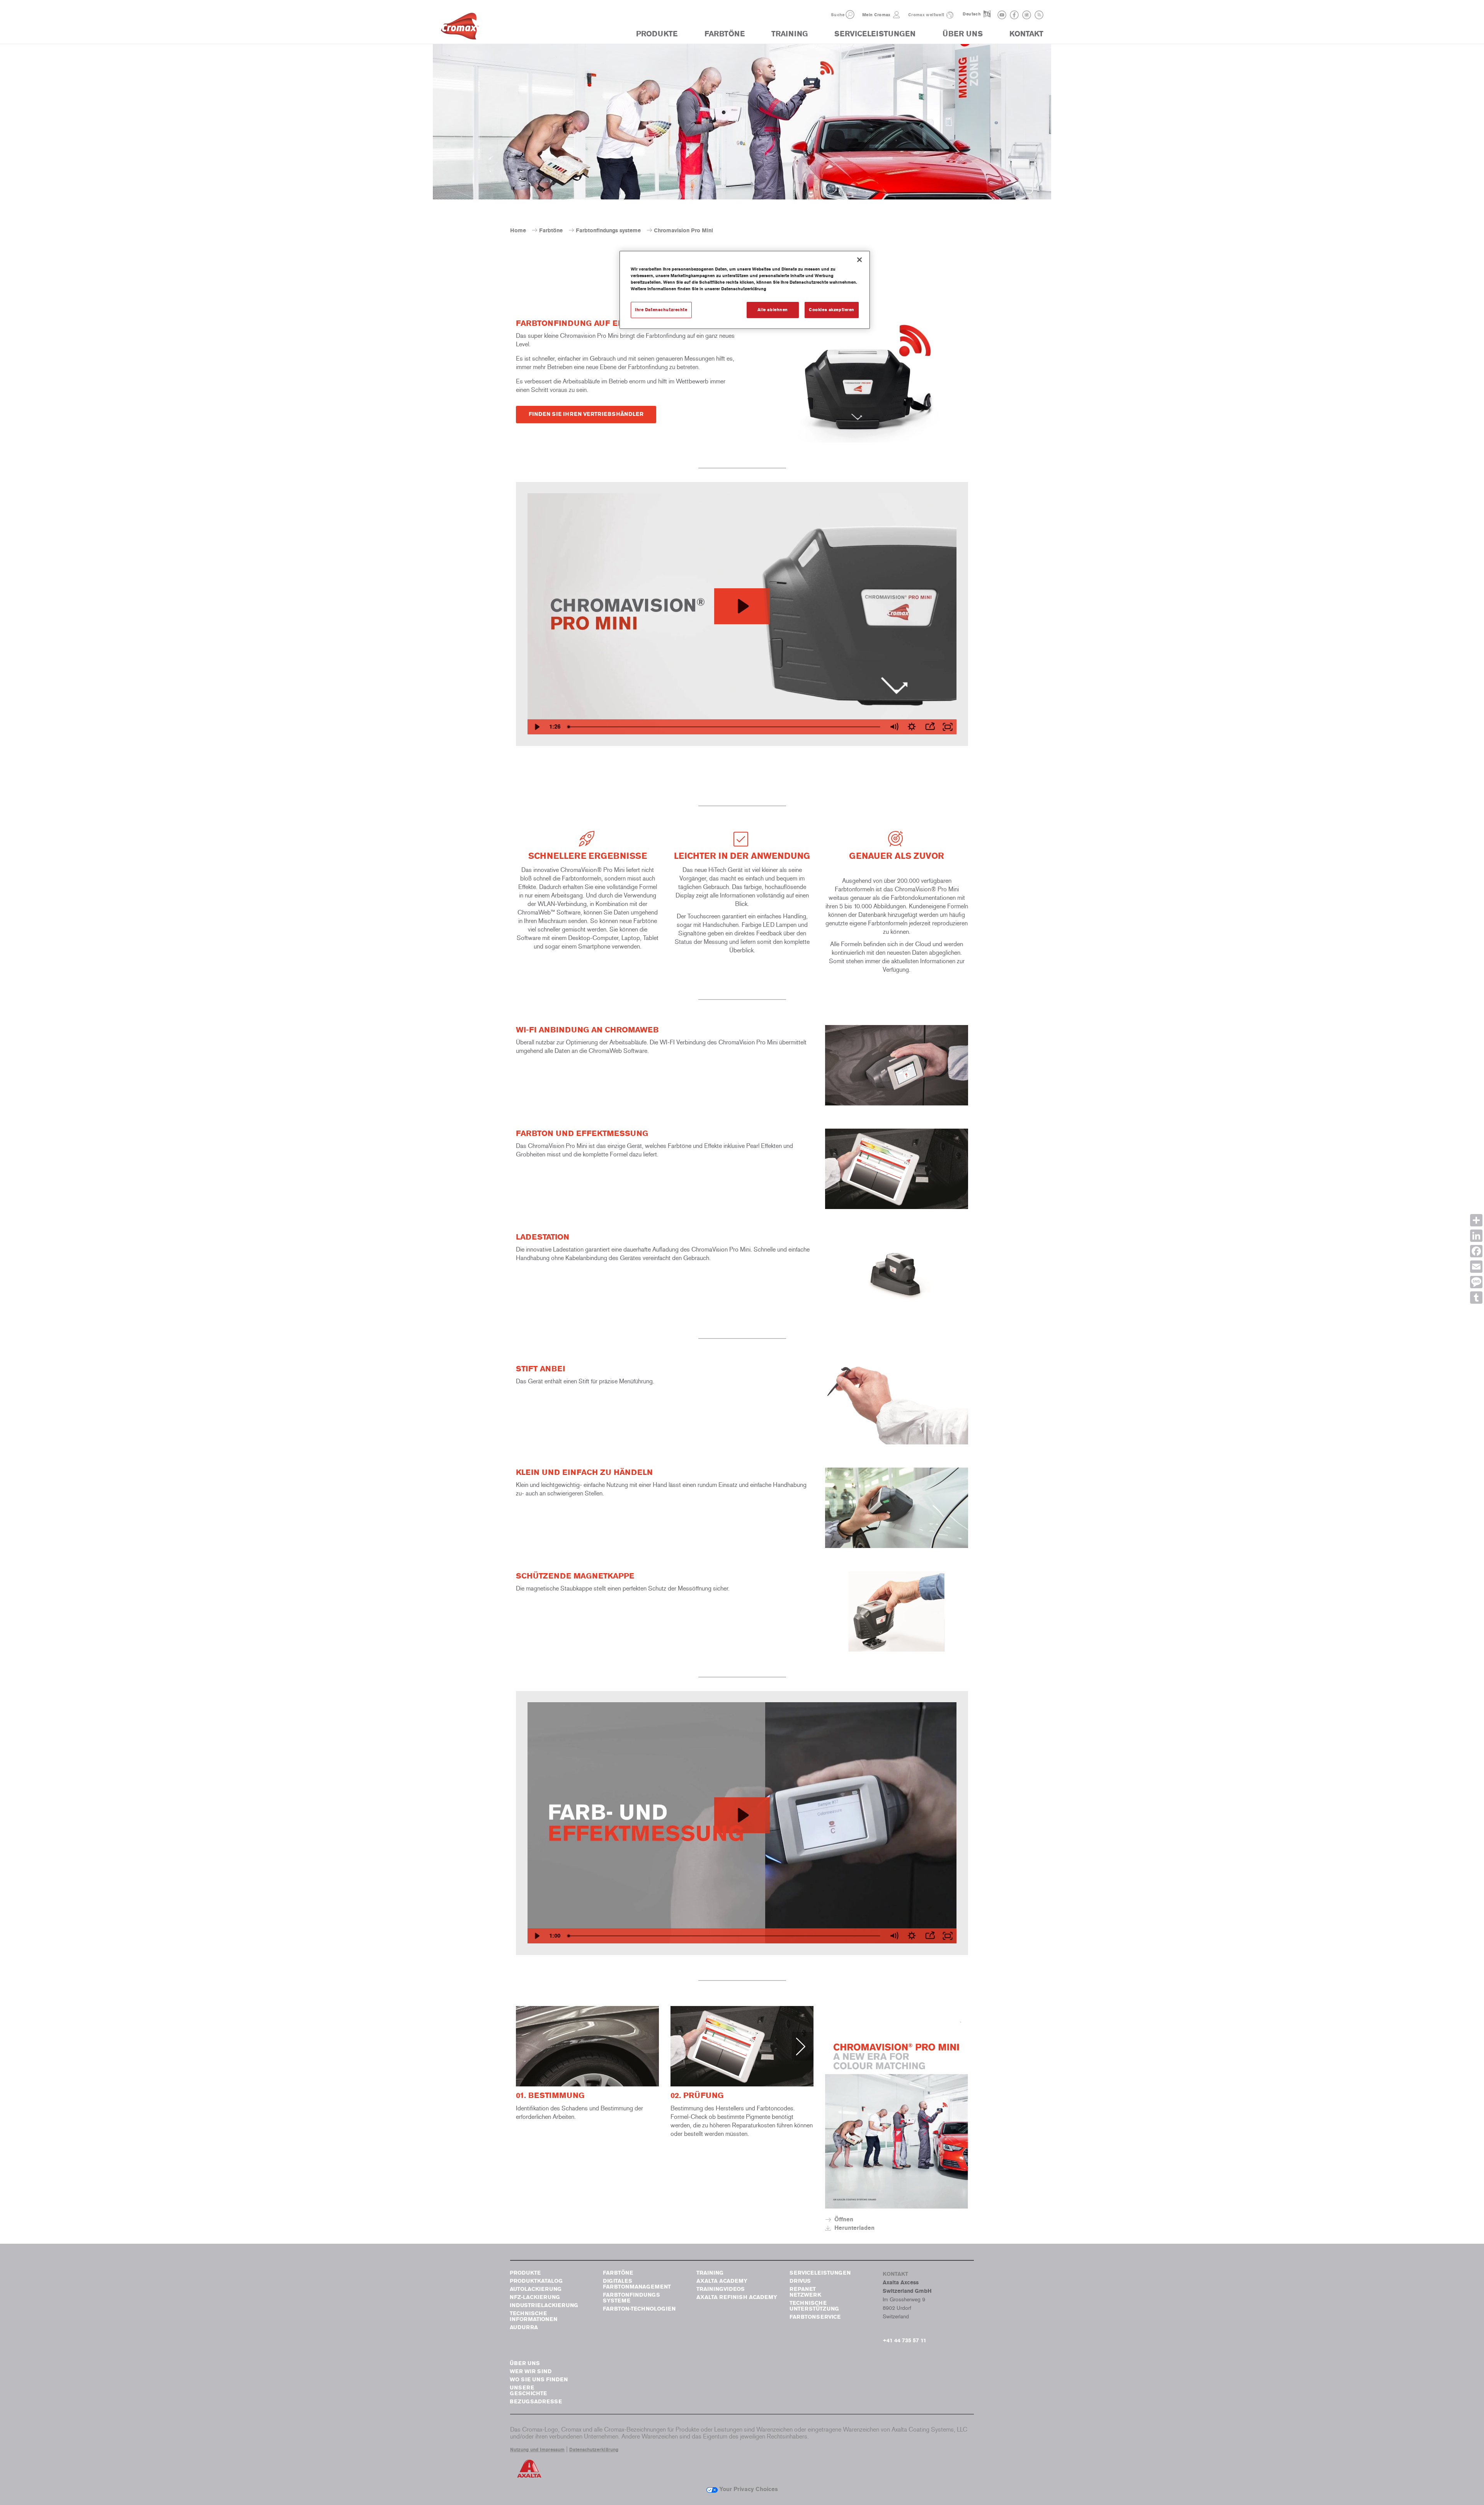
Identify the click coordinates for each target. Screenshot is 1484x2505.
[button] (850, 14)
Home (518, 231)
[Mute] (894, 727)
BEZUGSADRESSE (536, 2402)
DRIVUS (800, 2281)
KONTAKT (1026, 34)
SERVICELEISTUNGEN (875, 34)
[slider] (725, 727)
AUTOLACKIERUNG (536, 2289)
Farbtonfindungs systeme (608, 231)
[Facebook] (1476, 1251)
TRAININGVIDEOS (721, 2289)
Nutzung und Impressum (537, 2450)
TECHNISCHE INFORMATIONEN (534, 2316)
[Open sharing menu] (930, 727)
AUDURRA (524, 2327)
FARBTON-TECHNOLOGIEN (639, 2309)
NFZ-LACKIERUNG (535, 2297)
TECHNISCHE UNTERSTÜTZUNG (814, 2306)
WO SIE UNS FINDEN (539, 2380)
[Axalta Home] (460, 28)
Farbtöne (551, 231)
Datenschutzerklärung (594, 2450)
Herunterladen (854, 2228)
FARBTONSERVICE (815, 2317)
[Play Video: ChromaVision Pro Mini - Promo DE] (742, 606)
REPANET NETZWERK (805, 2292)
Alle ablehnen (773, 310)
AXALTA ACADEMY (722, 2281)
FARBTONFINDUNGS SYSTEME (631, 2298)
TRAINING (790, 34)
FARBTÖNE (725, 34)
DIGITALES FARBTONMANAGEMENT (637, 2284)
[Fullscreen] (948, 727)
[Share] (1476, 1220)
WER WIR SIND (531, 2371)
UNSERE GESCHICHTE (528, 2391)
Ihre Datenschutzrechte (661, 310)
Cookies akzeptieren (832, 310)
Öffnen (844, 2219)
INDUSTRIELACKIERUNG (544, 2305)
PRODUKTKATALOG (536, 2281)
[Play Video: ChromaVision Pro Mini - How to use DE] (742, 1815)
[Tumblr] (1476, 1298)
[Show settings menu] (912, 727)
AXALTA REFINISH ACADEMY (737, 2297)
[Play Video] (536, 727)
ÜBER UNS (963, 34)
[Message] (1476, 1282)
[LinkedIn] (1476, 1236)
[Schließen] (859, 260)
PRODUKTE (657, 34)
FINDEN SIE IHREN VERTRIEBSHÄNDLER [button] (586, 414)
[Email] (1476, 1267)
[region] (745, 290)
